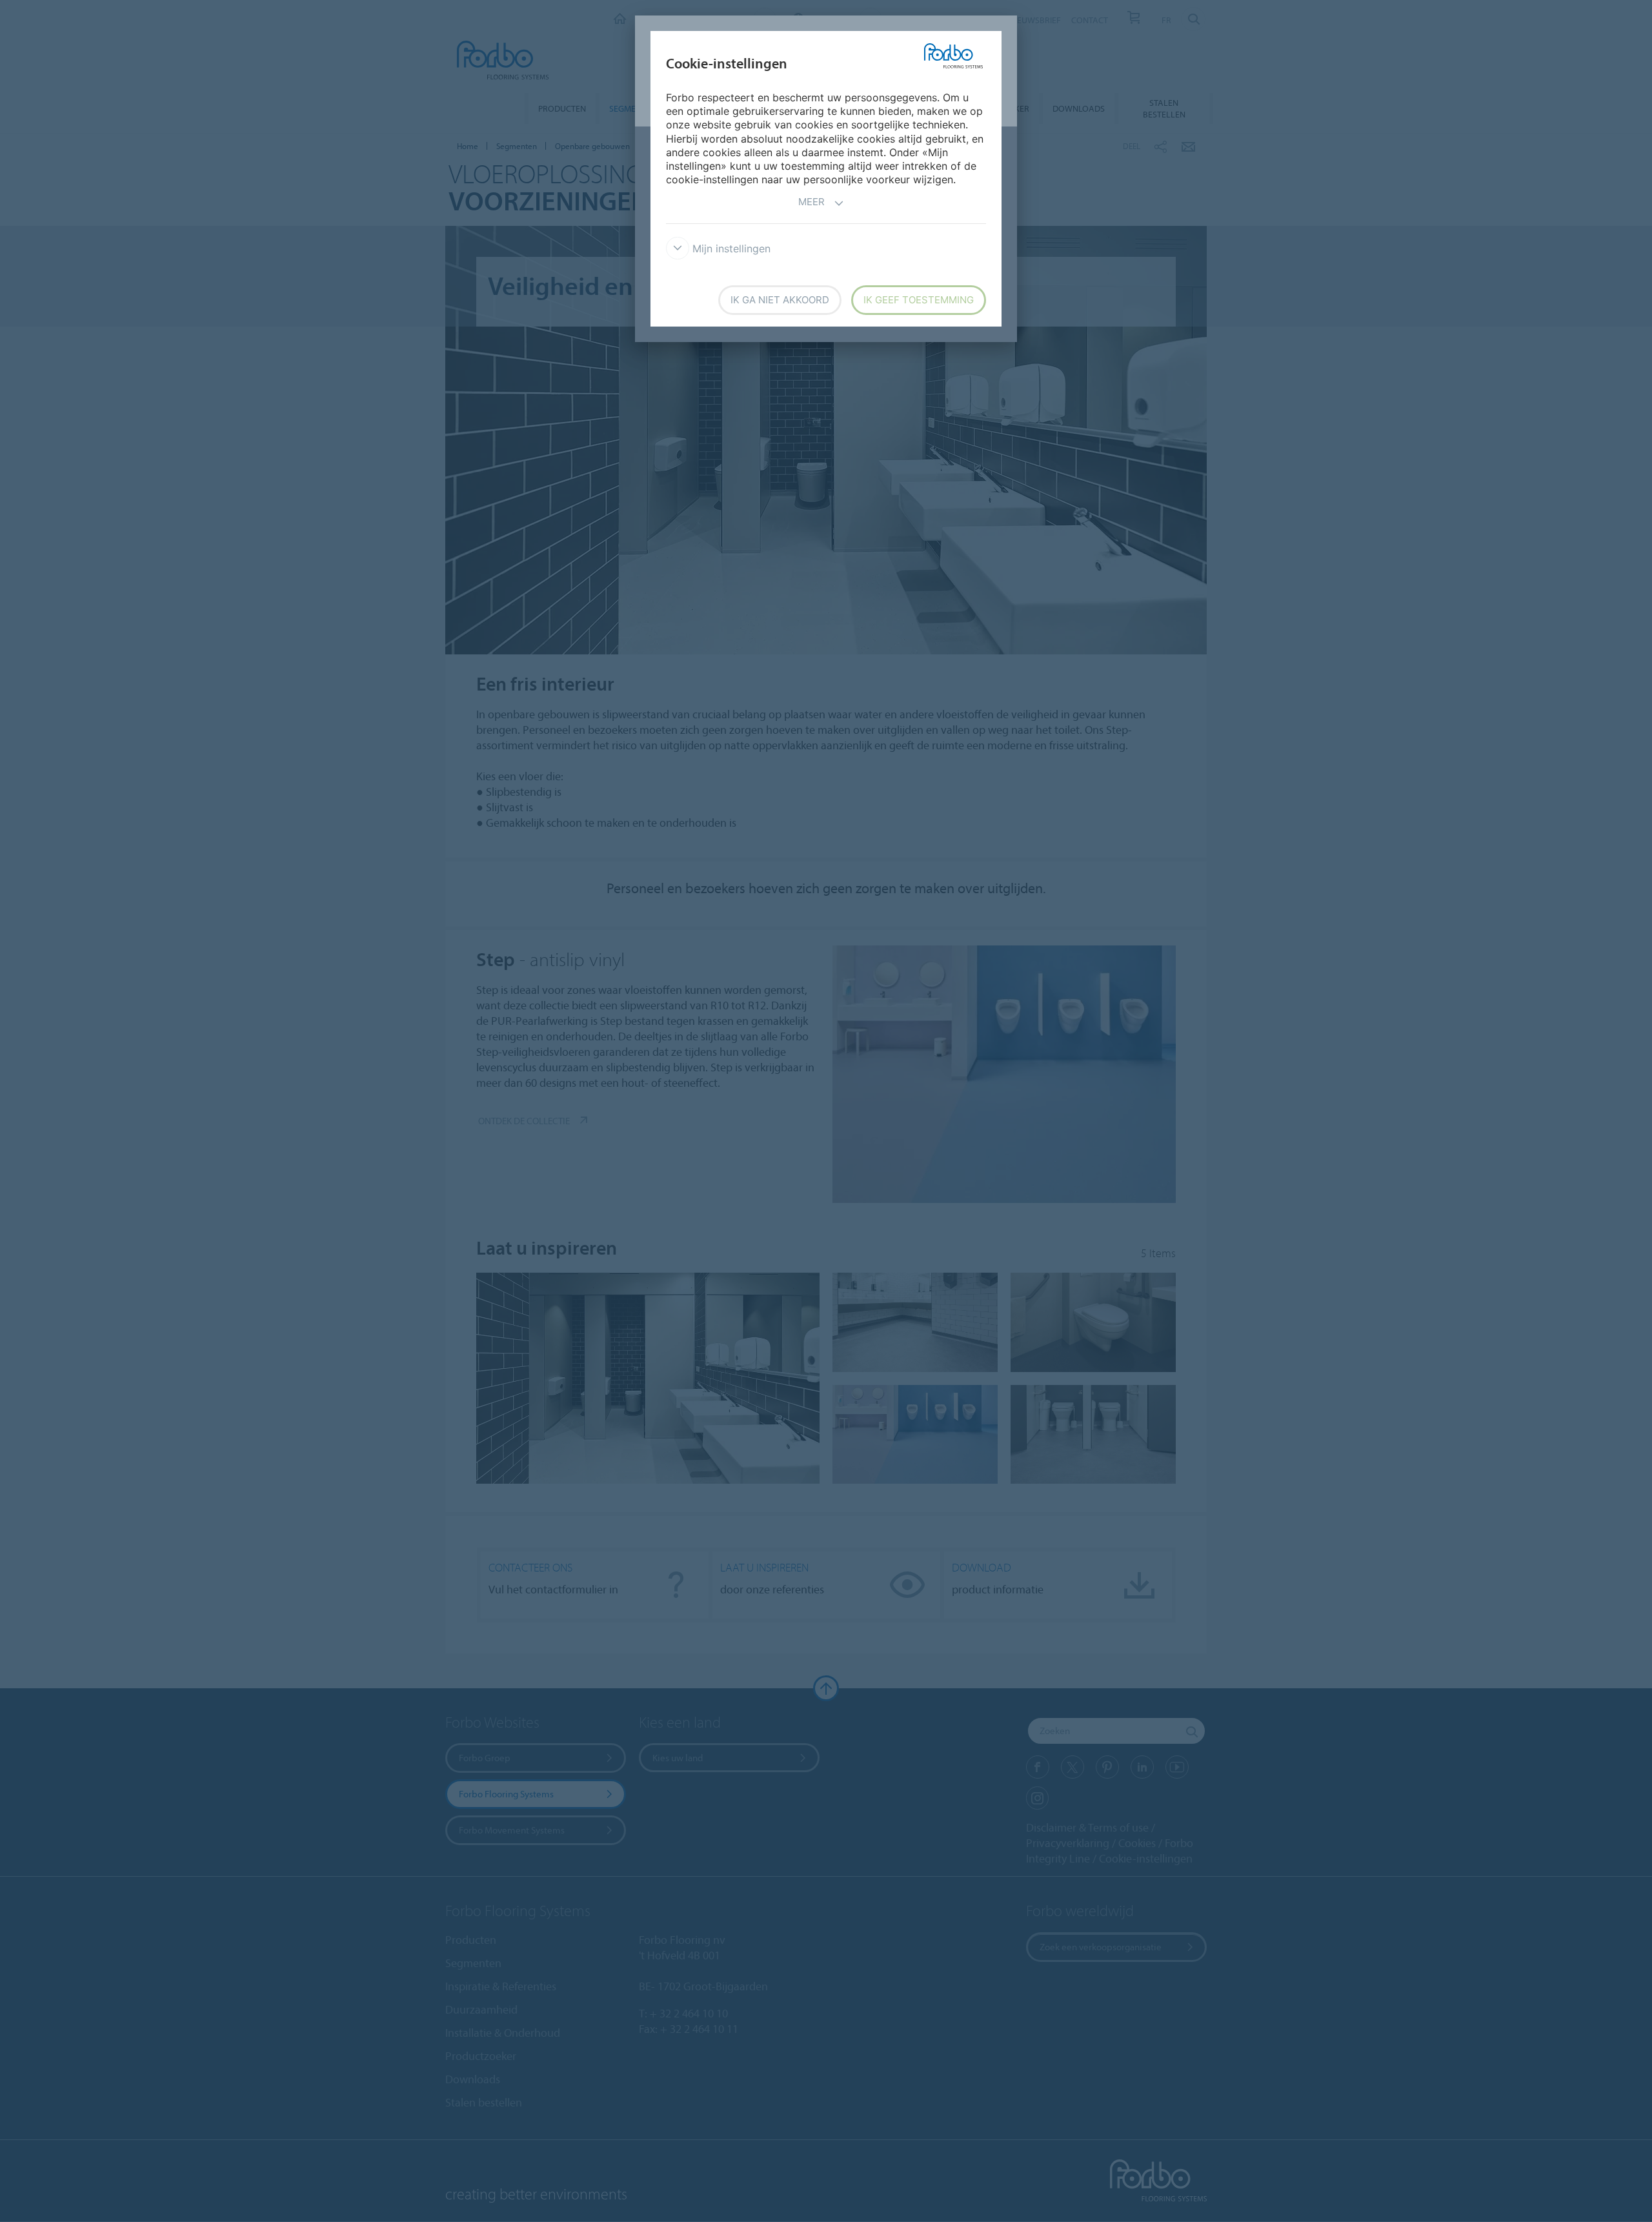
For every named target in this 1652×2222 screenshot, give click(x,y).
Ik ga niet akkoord (780, 300)
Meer (811, 202)
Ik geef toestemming (919, 300)
